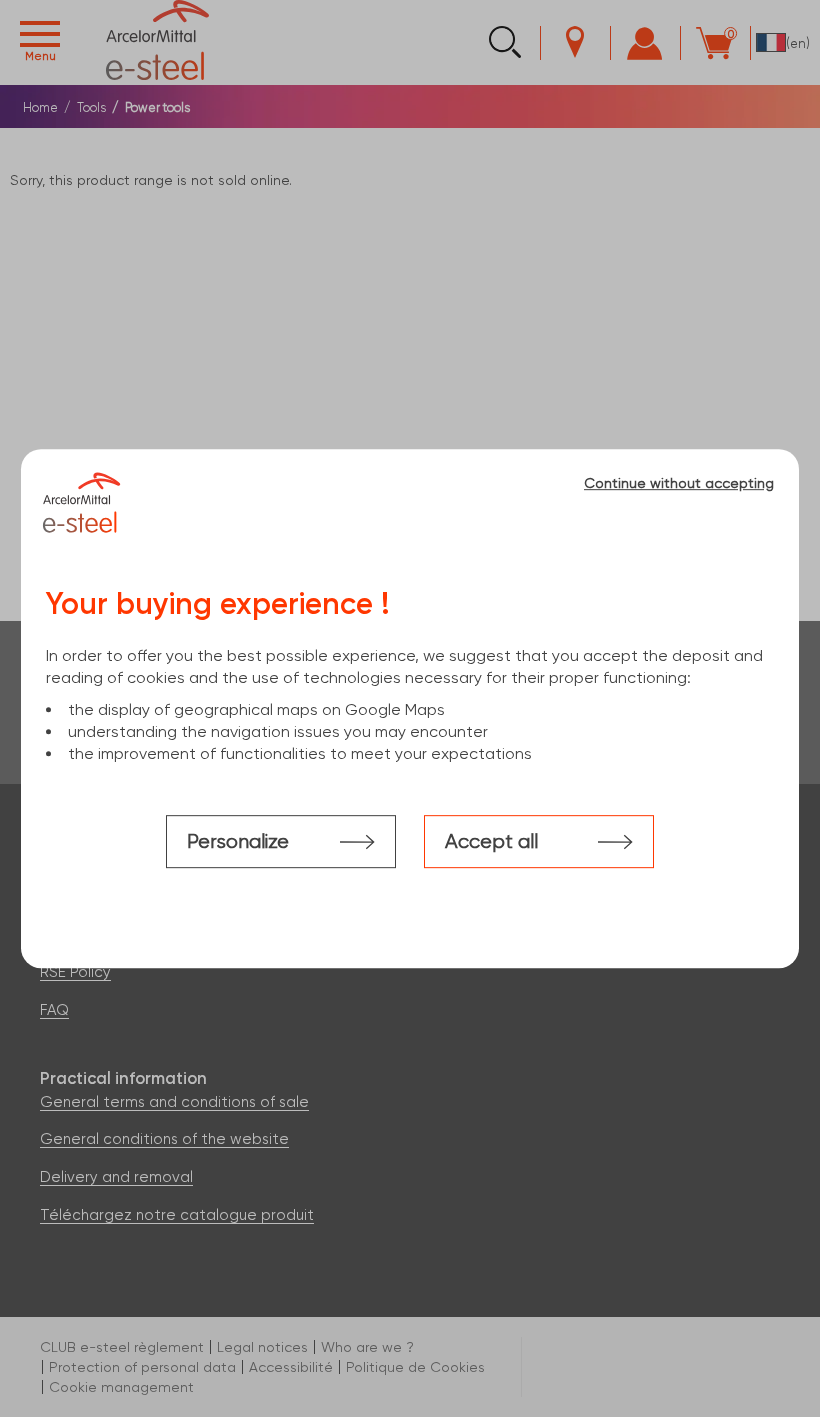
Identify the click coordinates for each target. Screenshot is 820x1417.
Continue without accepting (679, 483)
